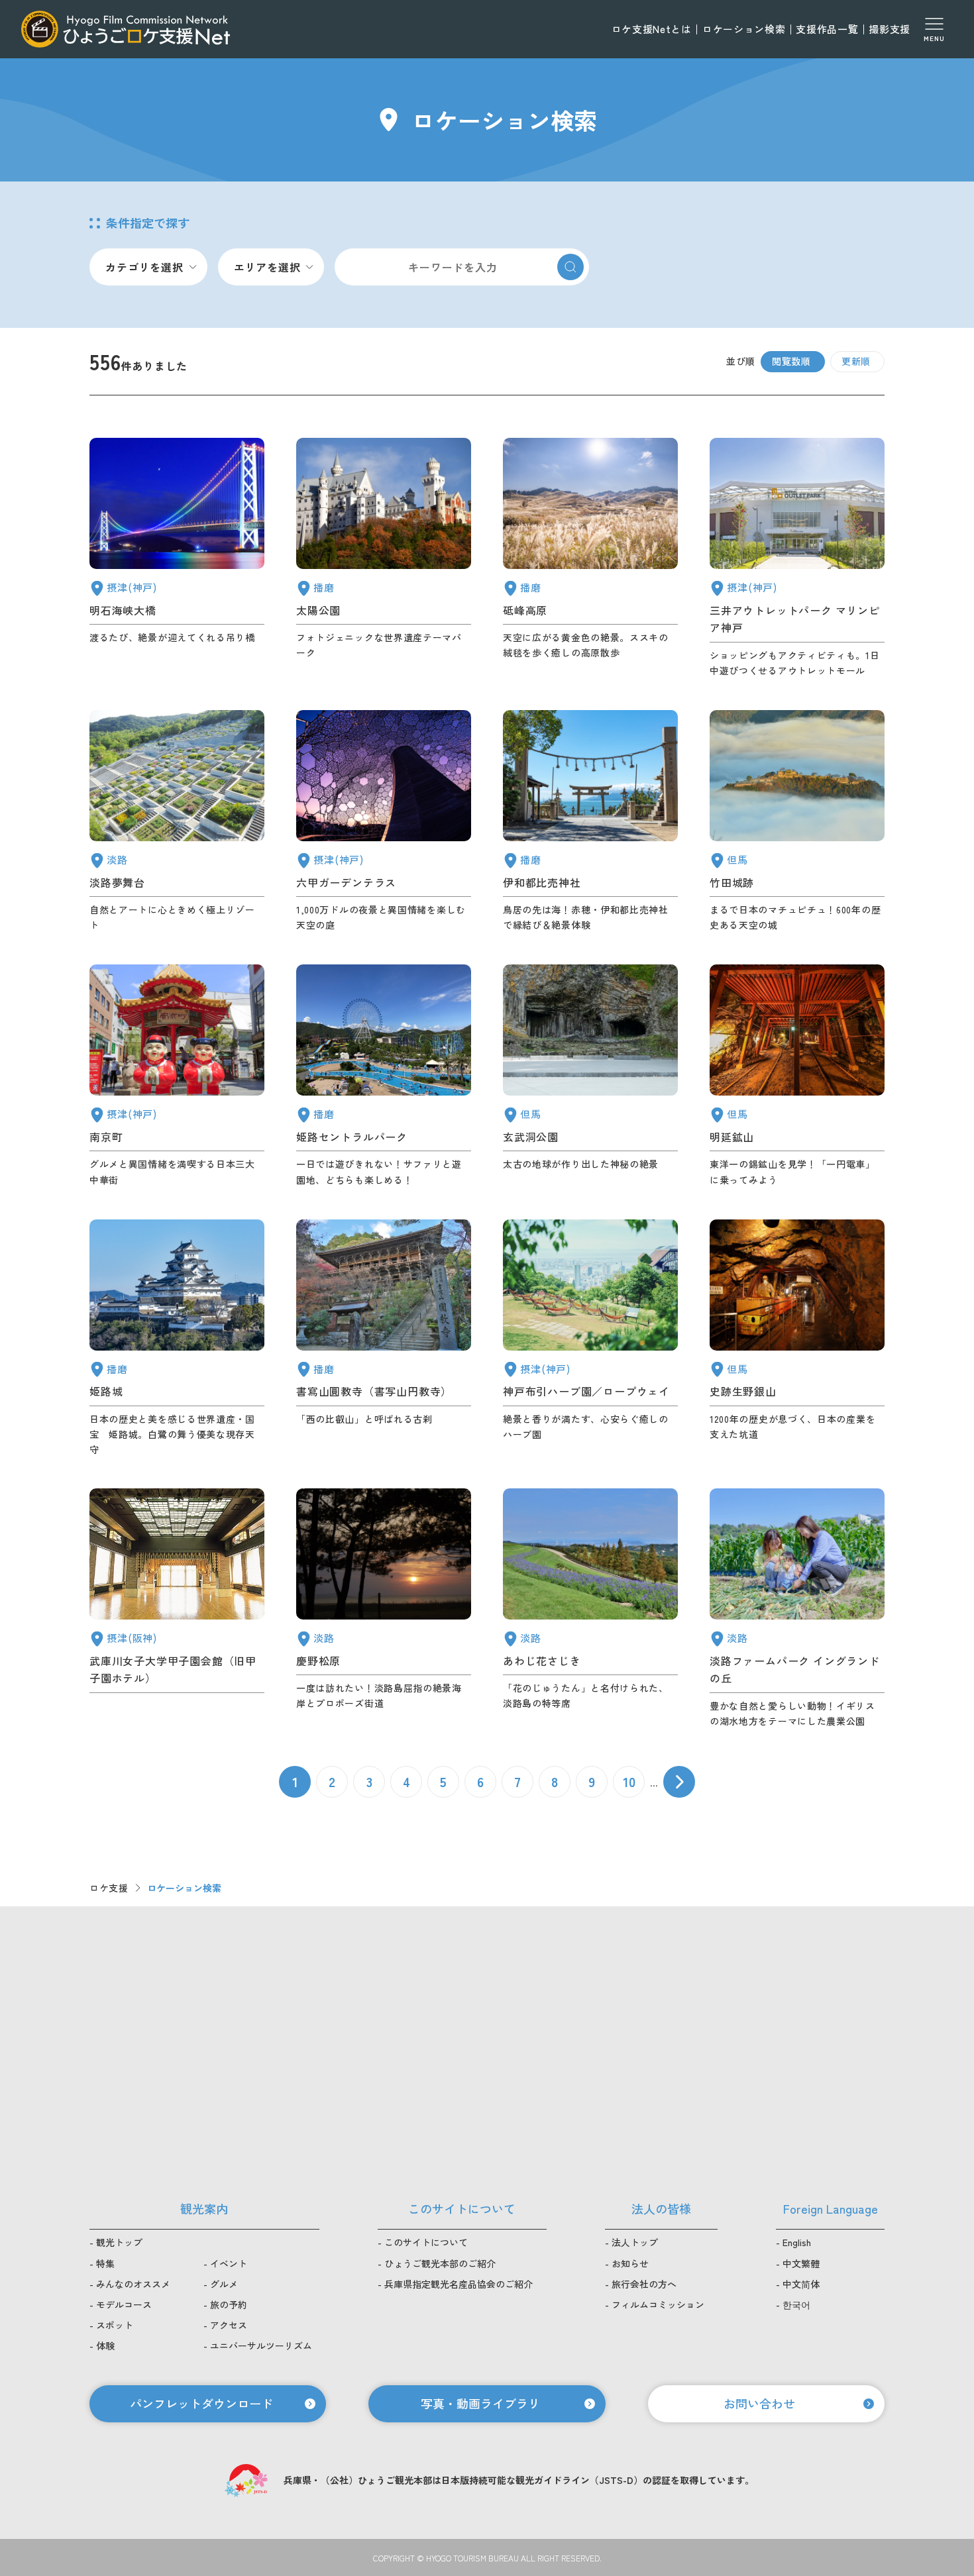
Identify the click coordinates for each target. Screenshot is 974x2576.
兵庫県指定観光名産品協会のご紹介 (459, 2284)
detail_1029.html (384, 821)
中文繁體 (801, 2263)
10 (629, 1781)
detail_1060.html (590, 1076)
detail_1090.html (590, 558)
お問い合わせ (759, 2403)
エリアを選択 (267, 267)
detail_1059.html (797, 1338)
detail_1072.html (384, 1609)
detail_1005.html (797, 558)
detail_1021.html (177, 1076)
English (797, 2242)
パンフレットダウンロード (201, 2403)
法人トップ (635, 2242)
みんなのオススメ (133, 2284)
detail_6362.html (177, 1609)
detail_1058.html (797, 821)
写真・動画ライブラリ (480, 2403)
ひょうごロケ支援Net (126, 29)
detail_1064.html (797, 1076)
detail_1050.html (384, 1338)
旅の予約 (229, 2304)
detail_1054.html (177, 1338)
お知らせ (630, 2263)
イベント (229, 2263)
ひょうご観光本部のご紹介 (440, 2263)
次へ (679, 1782)
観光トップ (119, 2242)
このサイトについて (426, 2242)
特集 (105, 2263)
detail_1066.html (590, 1609)
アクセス (229, 2325)
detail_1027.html (177, 558)
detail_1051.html (384, 558)
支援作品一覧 (827, 29)
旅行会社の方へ (644, 2284)
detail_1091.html (590, 821)
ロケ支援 (109, 1888)
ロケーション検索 (744, 29)
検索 (570, 267)
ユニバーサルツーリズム (261, 2345)
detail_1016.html (590, 1338)
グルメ (224, 2284)
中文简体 (801, 2284)
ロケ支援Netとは (652, 29)
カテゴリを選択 (144, 267)
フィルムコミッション (658, 2304)
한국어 (796, 2304)
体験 (105, 2345)
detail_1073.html (797, 1609)
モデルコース (124, 2304)
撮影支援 (890, 29)
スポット (115, 2325)
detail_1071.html (177, 821)
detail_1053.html (384, 1076)
